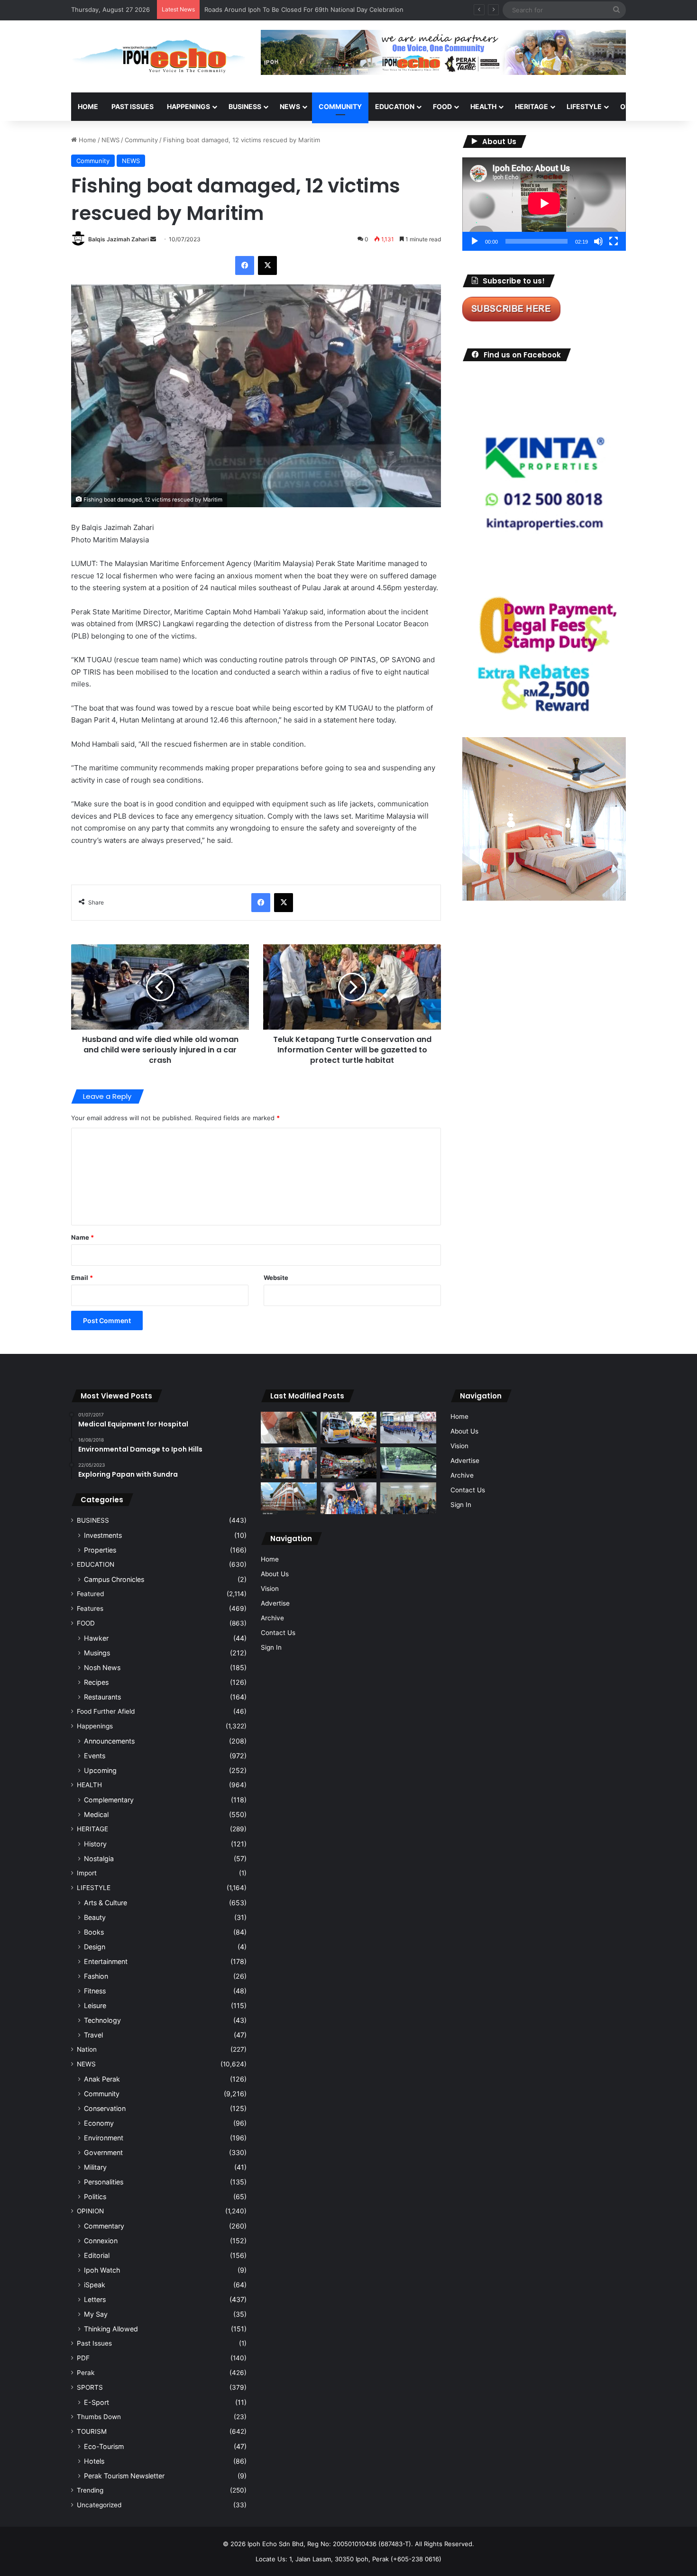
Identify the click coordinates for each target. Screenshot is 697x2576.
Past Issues (133, 106)
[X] (267, 265)
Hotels (94, 2461)
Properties (100, 1550)
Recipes (96, 1682)
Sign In (271, 1647)
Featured (90, 1594)
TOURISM (92, 2431)
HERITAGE (532, 106)
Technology (102, 2020)
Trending (90, 2490)
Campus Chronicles (114, 1579)
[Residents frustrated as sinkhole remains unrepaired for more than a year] (289, 1428)
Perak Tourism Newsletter (124, 2476)
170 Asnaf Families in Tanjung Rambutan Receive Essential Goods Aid (307, 9)
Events (95, 1756)
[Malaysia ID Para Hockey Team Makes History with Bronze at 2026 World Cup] (348, 1498)
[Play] (475, 241)
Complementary (109, 1800)
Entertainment (106, 1961)
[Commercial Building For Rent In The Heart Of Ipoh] (289, 1498)
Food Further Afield (106, 1711)
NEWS (290, 106)
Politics (95, 2197)
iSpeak (95, 2285)
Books (94, 1932)
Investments (103, 1535)
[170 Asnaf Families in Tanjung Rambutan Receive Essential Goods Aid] (289, 1463)
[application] (544, 204)
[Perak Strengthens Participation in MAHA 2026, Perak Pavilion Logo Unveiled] (348, 1428)
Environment (104, 2138)
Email (82, 1278)
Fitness (95, 1991)
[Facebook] (245, 265)
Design (95, 1947)
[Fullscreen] (614, 241)
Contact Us (278, 1633)
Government (103, 2152)
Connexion (101, 2241)
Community (141, 140)
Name (83, 1237)
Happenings (95, 1726)
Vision (270, 1589)
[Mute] (598, 241)
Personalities (104, 2182)
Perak (86, 2373)
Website (276, 1278)
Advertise (275, 1603)
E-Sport (96, 2402)
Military (95, 2167)
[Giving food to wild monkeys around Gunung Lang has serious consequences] (408, 1463)
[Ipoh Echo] (159, 56)
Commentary (104, 2226)
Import (87, 1873)
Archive (272, 1618)
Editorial (97, 2255)
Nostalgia (99, 1859)
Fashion (96, 1976)
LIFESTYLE (584, 106)
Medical (96, 1814)
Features (90, 1608)
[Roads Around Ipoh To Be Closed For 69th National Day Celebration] (408, 1428)
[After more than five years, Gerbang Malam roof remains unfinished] (348, 1463)
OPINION (634, 106)
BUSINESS (245, 106)
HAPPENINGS (188, 106)
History (95, 1844)
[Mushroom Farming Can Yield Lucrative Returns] (408, 1498)
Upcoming (100, 1770)
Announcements (109, 1741)
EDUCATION (395, 106)
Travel (93, 2035)
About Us (275, 1574)
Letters (95, 2299)
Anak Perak (102, 2079)
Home (88, 106)
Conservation (105, 2108)
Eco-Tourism (104, 2446)
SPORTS (90, 2387)
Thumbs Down (99, 2417)
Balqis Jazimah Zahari (119, 239)
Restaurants (102, 1697)
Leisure (95, 2005)
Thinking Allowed (111, 2329)
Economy (99, 2123)
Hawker (96, 1638)
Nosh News (102, 1667)
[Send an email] (153, 239)
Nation (87, 2049)
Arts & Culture (105, 1903)
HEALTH (483, 106)
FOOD (442, 106)
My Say (96, 2314)
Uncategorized (99, 2505)
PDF (83, 2358)
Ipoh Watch (102, 2270)
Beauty (95, 1917)
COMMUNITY (340, 106)
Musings (97, 1653)
